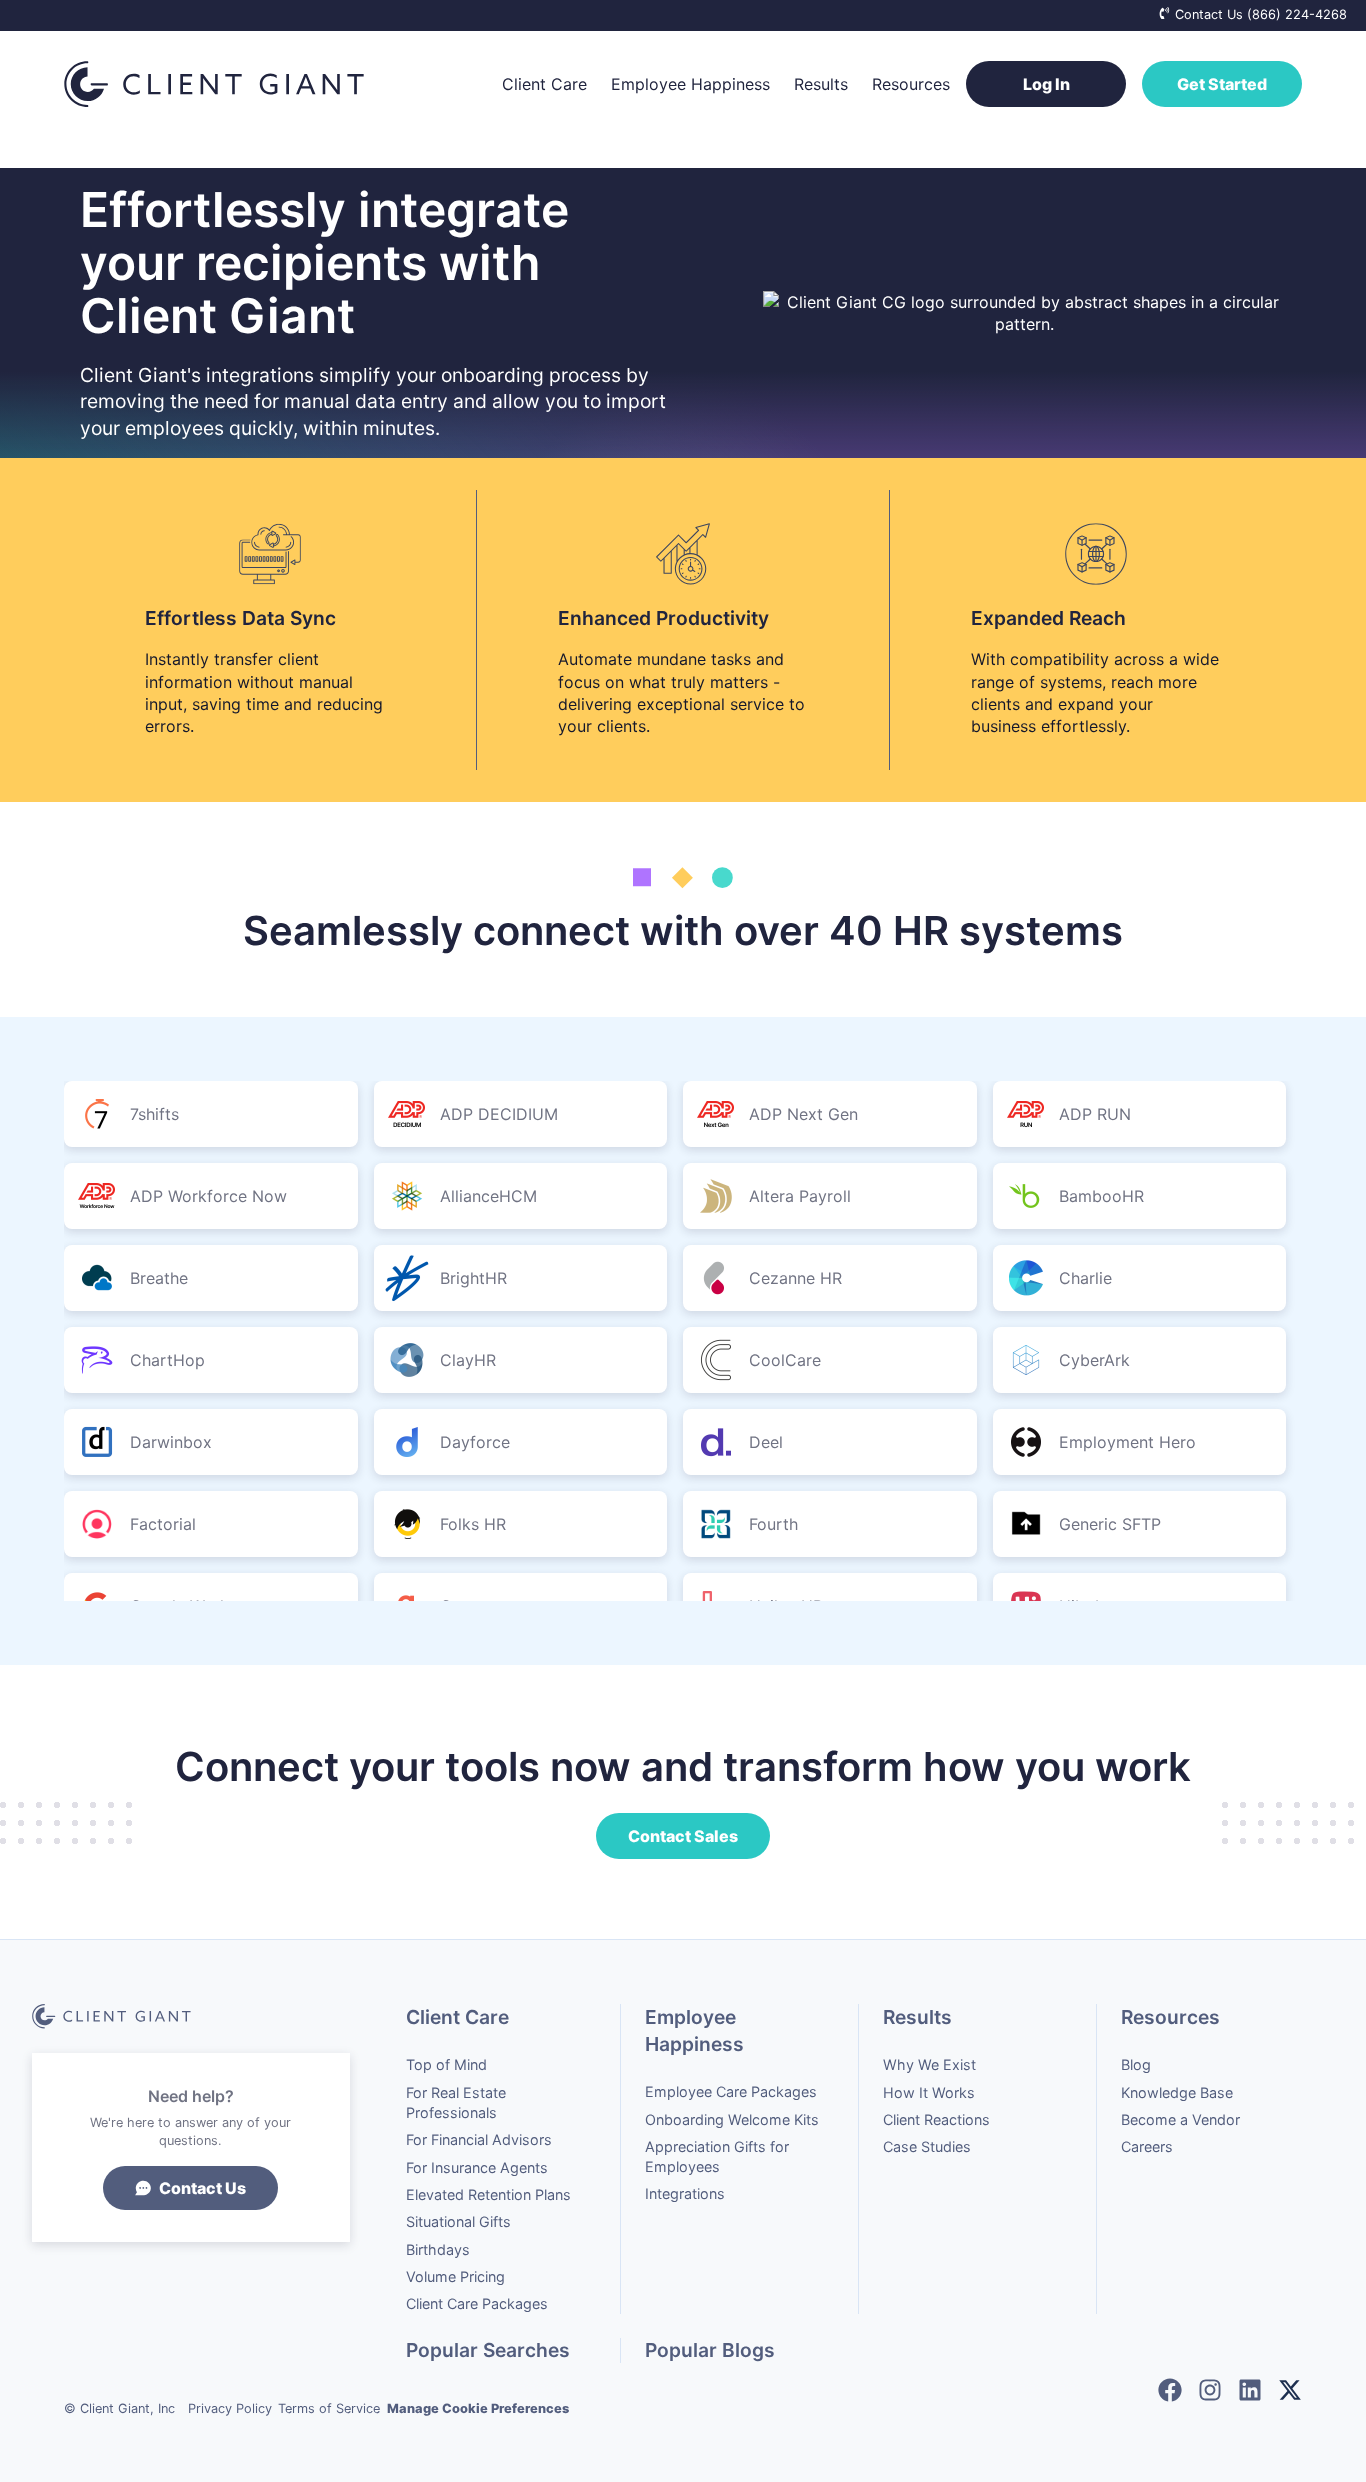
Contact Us (202, 2188)
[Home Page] (271, 84)
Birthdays (438, 2249)
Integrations (685, 2193)
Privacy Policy (230, 2408)
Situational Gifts (458, 2221)
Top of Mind (446, 2064)
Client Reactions (936, 2119)
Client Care (544, 84)
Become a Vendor (1180, 2119)
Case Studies (927, 2146)
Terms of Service (329, 2408)
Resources (911, 84)
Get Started (1222, 84)
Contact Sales (683, 1836)
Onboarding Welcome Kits (732, 2119)
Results (821, 84)
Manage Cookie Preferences (478, 2408)
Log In (1046, 84)
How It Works (929, 2092)
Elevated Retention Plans (488, 2194)
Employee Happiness (690, 84)
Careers (1147, 2146)
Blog (1136, 2064)
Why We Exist (929, 2064)
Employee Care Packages (731, 2091)
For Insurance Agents (477, 2167)
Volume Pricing (455, 2276)
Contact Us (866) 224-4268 (1259, 14)
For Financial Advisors (479, 2139)
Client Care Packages (477, 2303)
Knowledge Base (1177, 2092)
